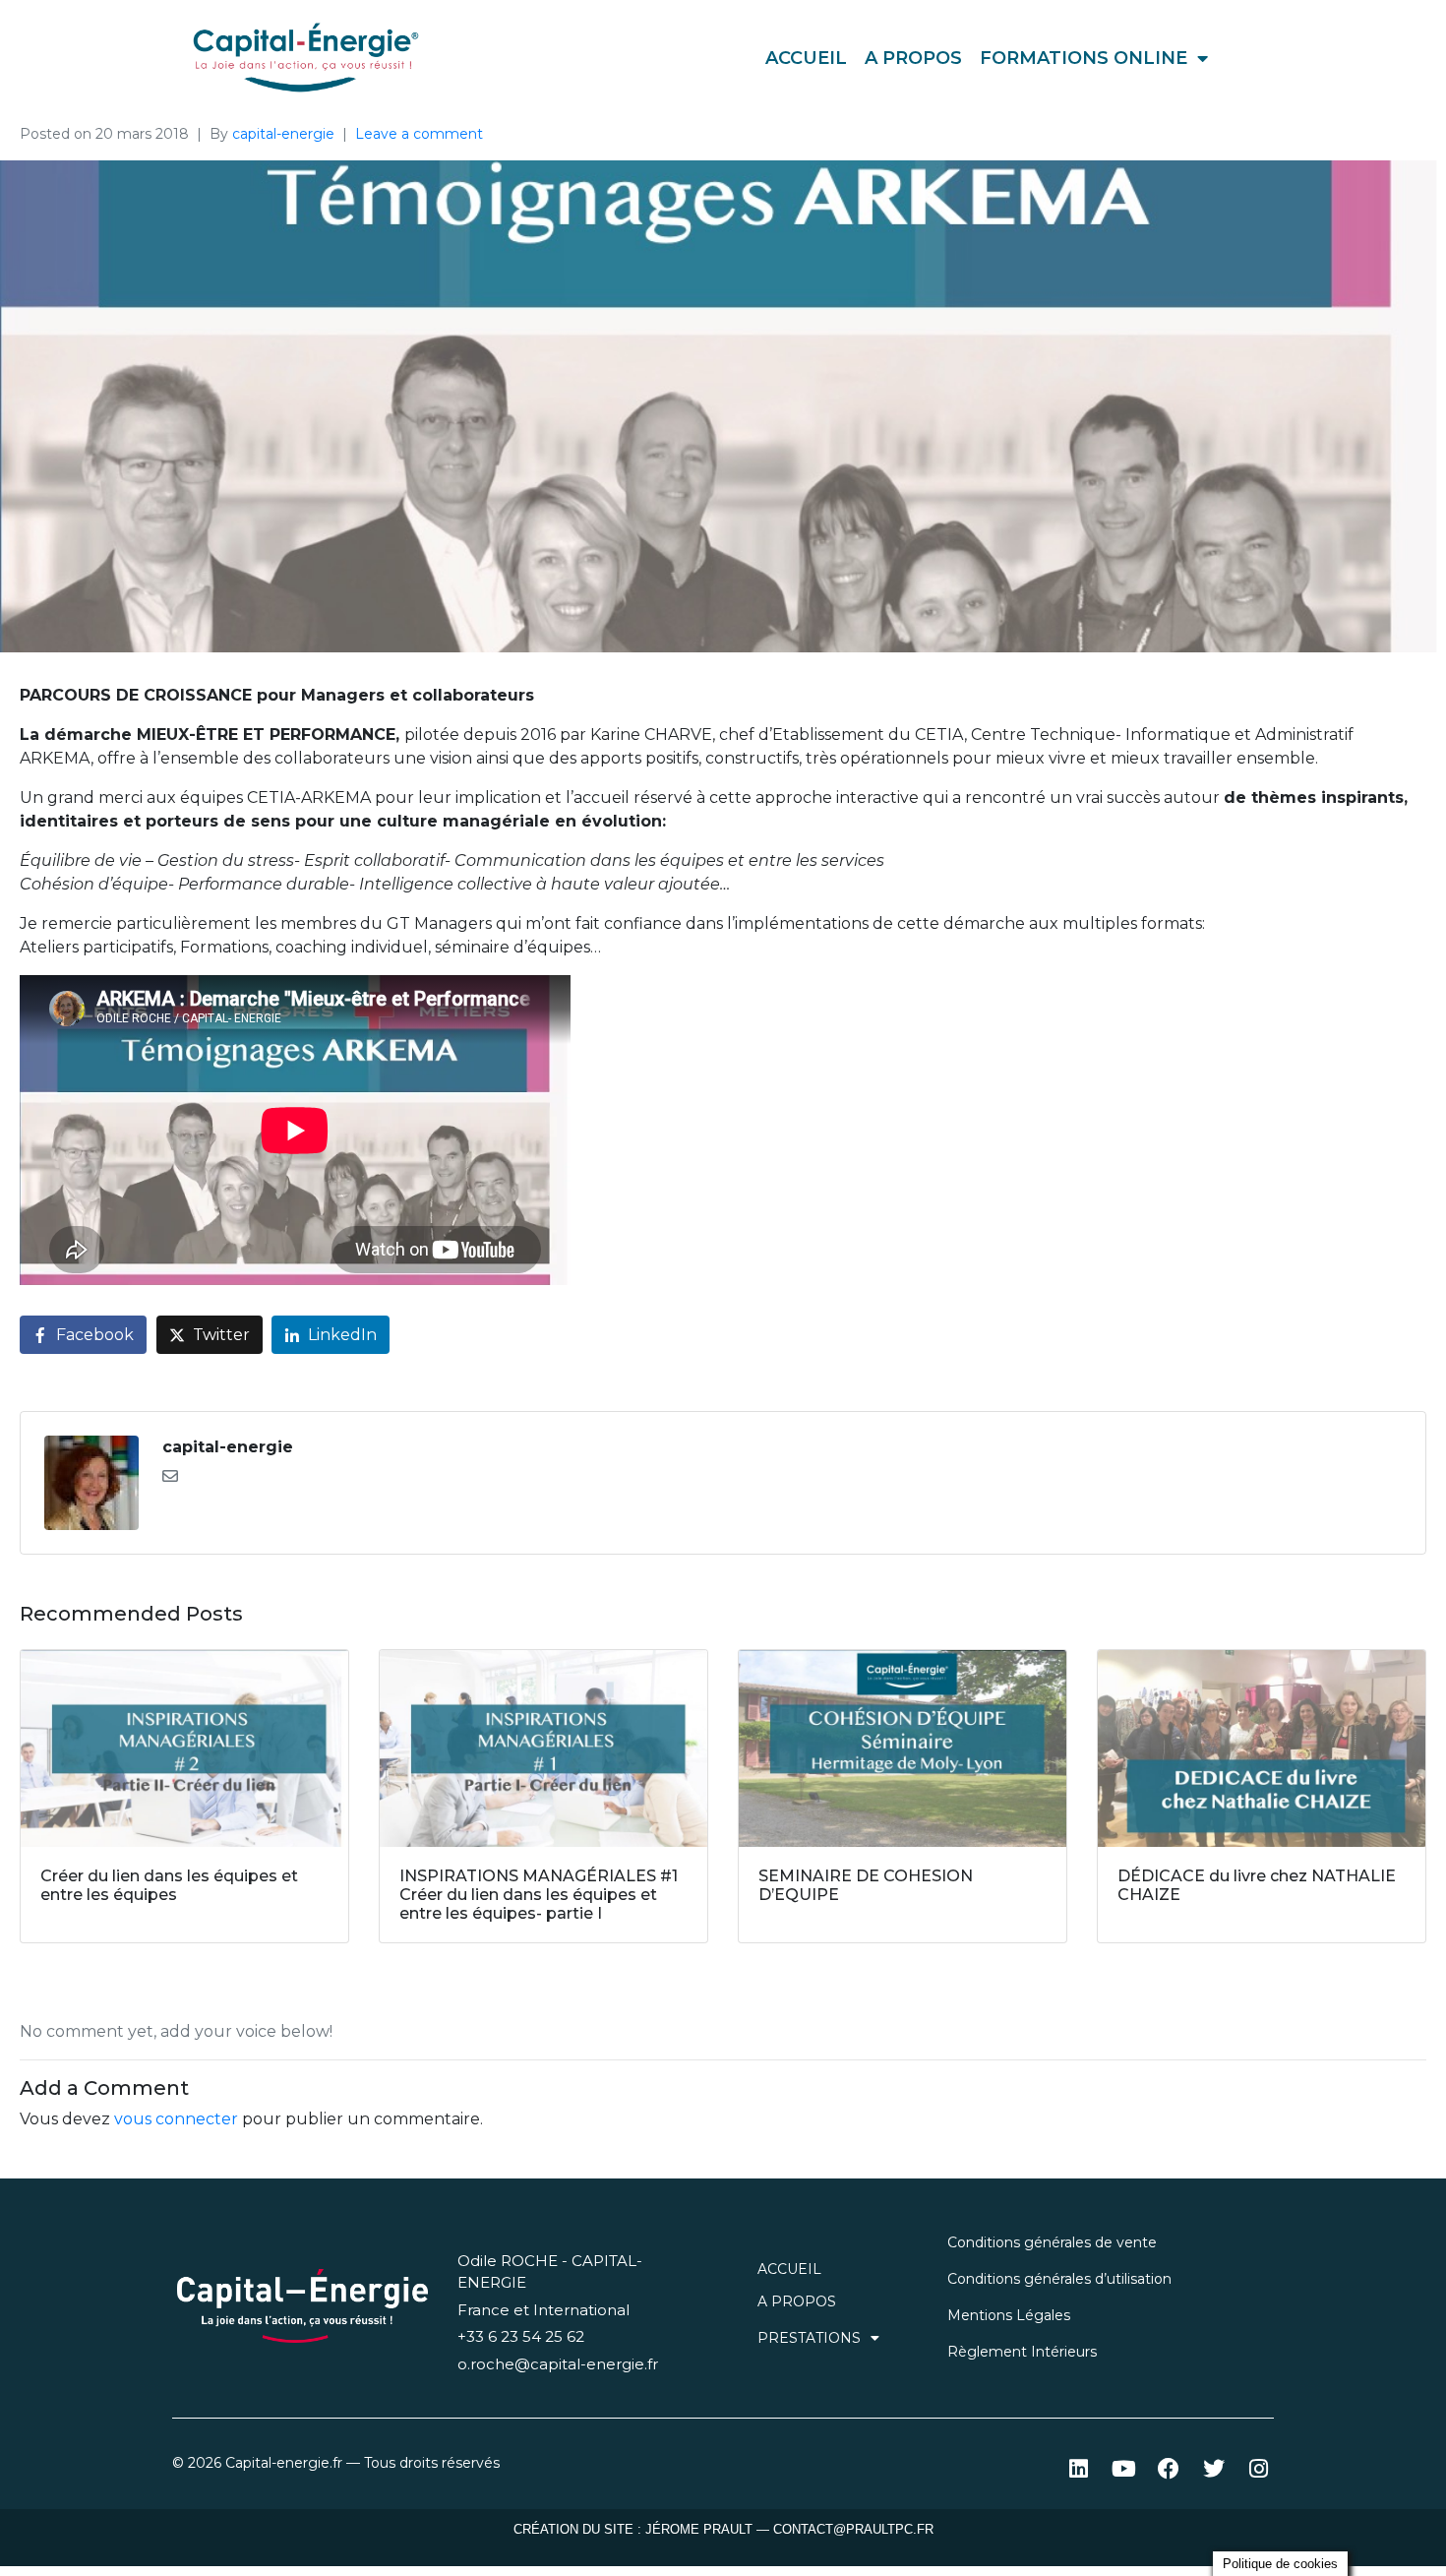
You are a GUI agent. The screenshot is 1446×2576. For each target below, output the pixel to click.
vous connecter (176, 2119)
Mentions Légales (1009, 2315)
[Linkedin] (1079, 2468)
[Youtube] (1124, 2468)
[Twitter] (1213, 2468)
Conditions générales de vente (1052, 2242)
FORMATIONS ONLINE (1084, 58)
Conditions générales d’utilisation (1059, 2279)
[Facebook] (1169, 2468)
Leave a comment (419, 134)
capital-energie (283, 134)
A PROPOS (913, 58)
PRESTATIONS (809, 2338)
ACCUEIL (806, 58)
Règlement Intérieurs (1022, 2352)
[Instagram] (1259, 2468)
